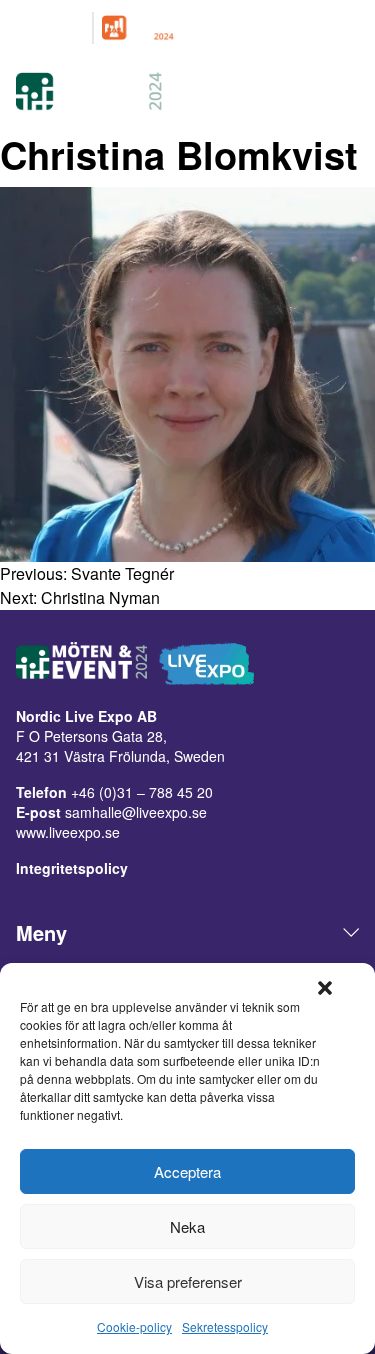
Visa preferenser (188, 1281)
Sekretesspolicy (225, 1326)
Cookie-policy (134, 1326)
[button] (325, 988)
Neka (187, 1226)
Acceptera (187, 1171)
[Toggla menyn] (347, 94)
